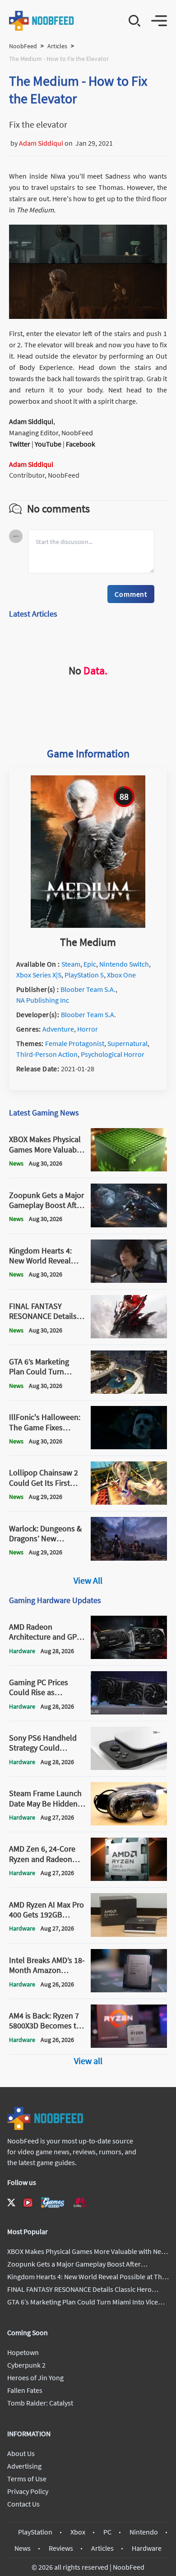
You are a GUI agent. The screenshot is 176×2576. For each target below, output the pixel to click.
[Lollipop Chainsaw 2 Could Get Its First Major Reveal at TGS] (129, 1502)
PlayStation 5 (84, 975)
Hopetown (23, 2352)
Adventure (58, 1029)
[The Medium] (88, 925)
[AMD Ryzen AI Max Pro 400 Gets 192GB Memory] (129, 1934)
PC (107, 2532)
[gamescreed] (53, 2202)
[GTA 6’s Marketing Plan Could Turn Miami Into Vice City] (129, 1391)
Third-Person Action (47, 1054)
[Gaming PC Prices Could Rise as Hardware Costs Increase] (129, 1712)
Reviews (61, 2548)
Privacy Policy (28, 2491)
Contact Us (23, 2504)
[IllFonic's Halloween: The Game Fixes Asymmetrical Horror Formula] (129, 1447)
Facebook (81, 444)
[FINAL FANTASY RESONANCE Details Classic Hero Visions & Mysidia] (129, 1336)
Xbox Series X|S (39, 975)
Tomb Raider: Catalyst (40, 2403)
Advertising (24, 2466)
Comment (131, 594)
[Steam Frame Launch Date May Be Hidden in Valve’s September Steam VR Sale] (129, 1823)
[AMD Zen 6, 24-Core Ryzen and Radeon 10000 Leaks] (129, 1878)
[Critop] (80, 2202)
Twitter (20, 444)
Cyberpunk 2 (26, 2365)
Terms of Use (27, 2479)
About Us (21, 2453)
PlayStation (35, 2532)
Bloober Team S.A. (88, 989)
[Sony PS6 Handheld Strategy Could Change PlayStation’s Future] (129, 1767)
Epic (90, 964)
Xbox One (121, 975)
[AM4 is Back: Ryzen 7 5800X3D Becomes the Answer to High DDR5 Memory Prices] (129, 2045)
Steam (71, 964)
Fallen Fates (25, 2390)
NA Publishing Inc (43, 1000)
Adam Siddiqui (41, 143)
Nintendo (144, 2532)
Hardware (147, 2548)
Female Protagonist (75, 1043)
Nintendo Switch (124, 964)
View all (88, 2061)
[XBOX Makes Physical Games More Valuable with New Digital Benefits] (129, 1169)
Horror (88, 1029)
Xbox (78, 2532)
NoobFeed (23, 46)
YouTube (48, 444)
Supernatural (127, 1043)
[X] (11, 2203)
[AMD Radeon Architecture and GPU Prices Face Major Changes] (129, 1656)
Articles (57, 46)
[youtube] (28, 2203)
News (23, 2548)
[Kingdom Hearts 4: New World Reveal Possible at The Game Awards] (129, 1280)
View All (88, 1580)
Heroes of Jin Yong (35, 2378)
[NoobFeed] (42, 21)
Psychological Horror (113, 1054)
